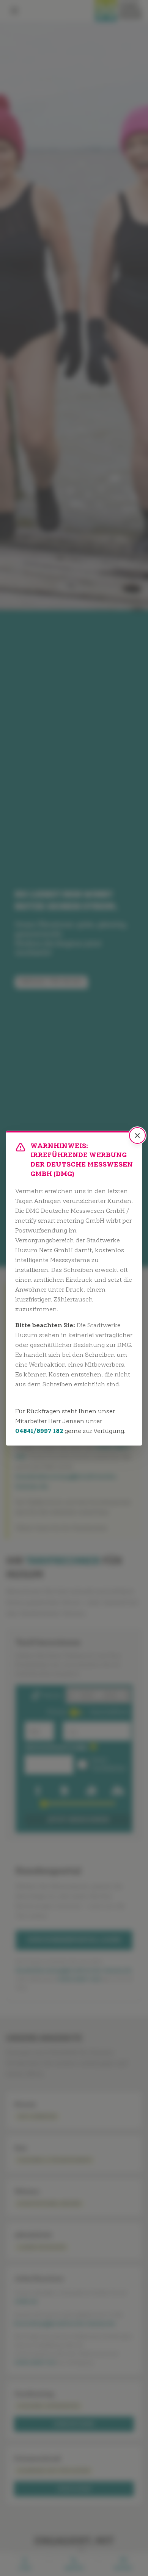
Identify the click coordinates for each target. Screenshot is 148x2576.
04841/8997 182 (39, 1431)
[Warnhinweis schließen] (137, 1136)
